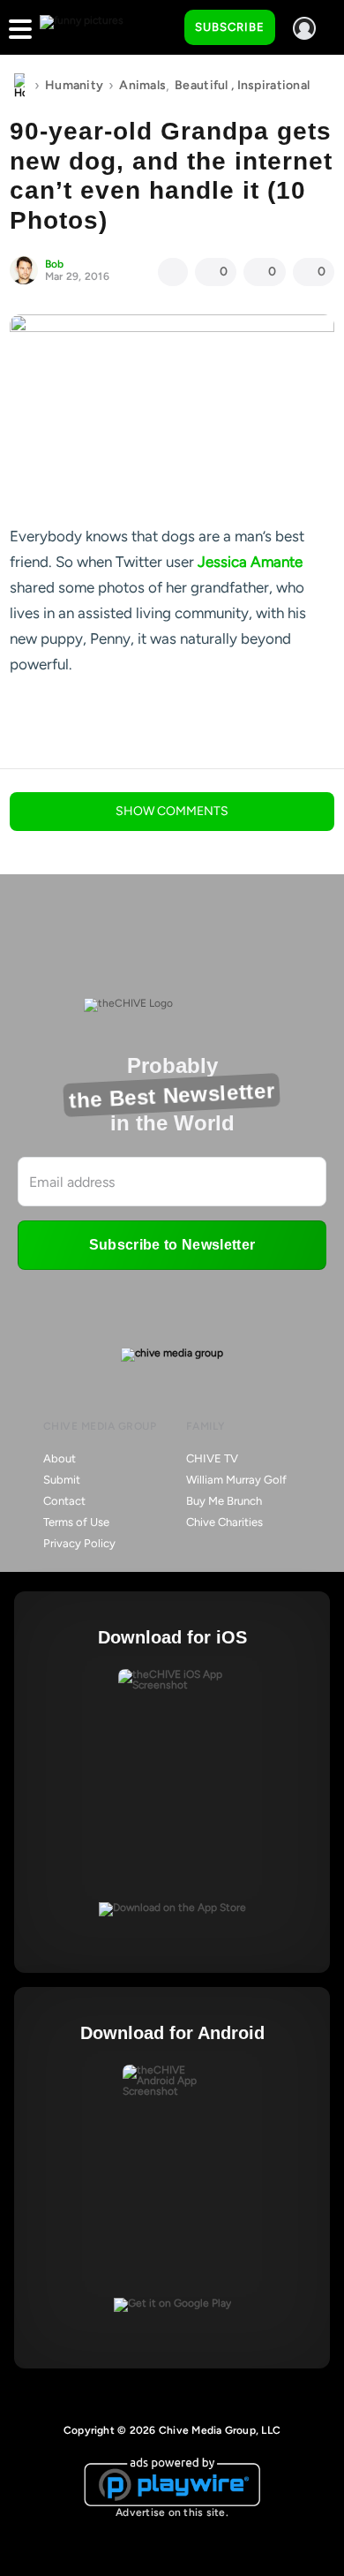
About (60, 1458)
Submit (62, 1480)
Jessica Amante (250, 562)
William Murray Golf (236, 1480)
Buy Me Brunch (224, 1501)
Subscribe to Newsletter (172, 1245)
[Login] (304, 28)
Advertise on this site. (172, 2512)
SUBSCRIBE (230, 27)
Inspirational (274, 85)
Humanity (74, 85)
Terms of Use (76, 1522)
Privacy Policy (79, 1543)
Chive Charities (224, 1522)
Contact (64, 1501)
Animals (142, 85)
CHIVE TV (212, 1458)
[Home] (19, 86)
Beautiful (202, 85)
